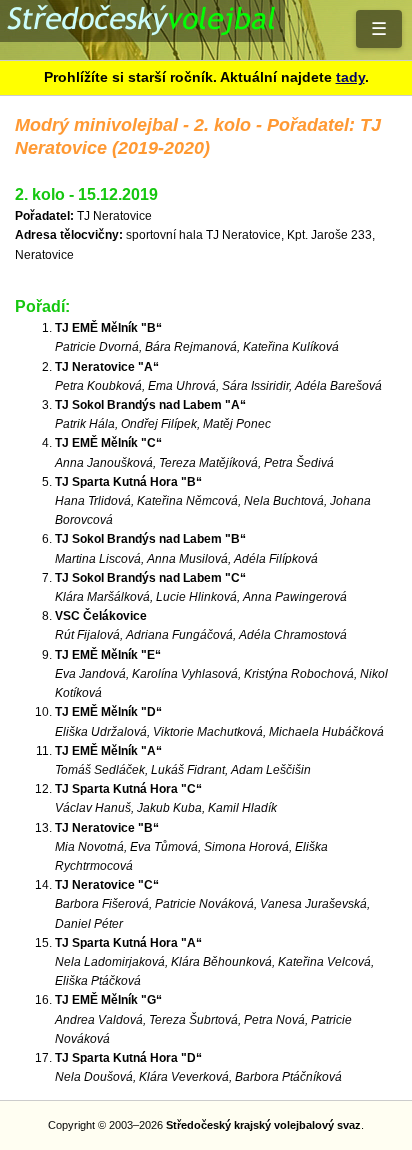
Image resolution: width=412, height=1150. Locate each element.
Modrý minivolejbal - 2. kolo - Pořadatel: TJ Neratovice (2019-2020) (206, 30)
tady (350, 77)
